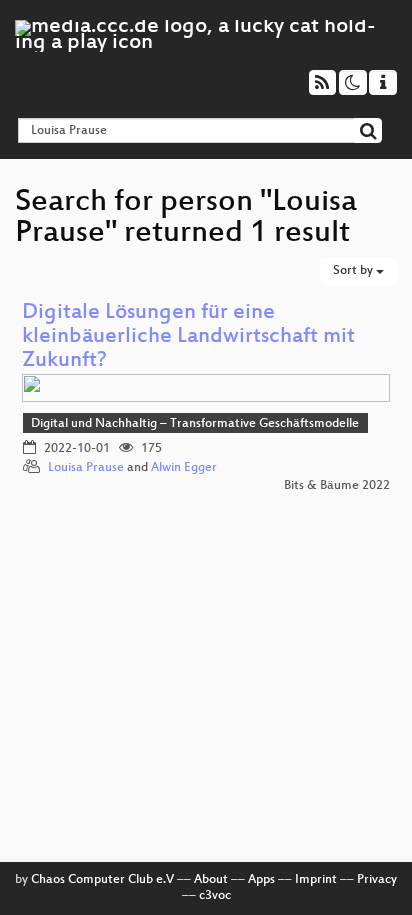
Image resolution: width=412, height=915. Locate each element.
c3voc (215, 896)
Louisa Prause (86, 468)
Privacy (377, 880)
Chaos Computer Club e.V (102, 880)
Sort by (354, 271)
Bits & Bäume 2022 (337, 486)
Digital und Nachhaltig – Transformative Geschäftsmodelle (195, 424)
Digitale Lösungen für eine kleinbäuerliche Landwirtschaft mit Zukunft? (188, 337)
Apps (261, 880)
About (211, 880)
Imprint (316, 880)
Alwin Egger (184, 468)
